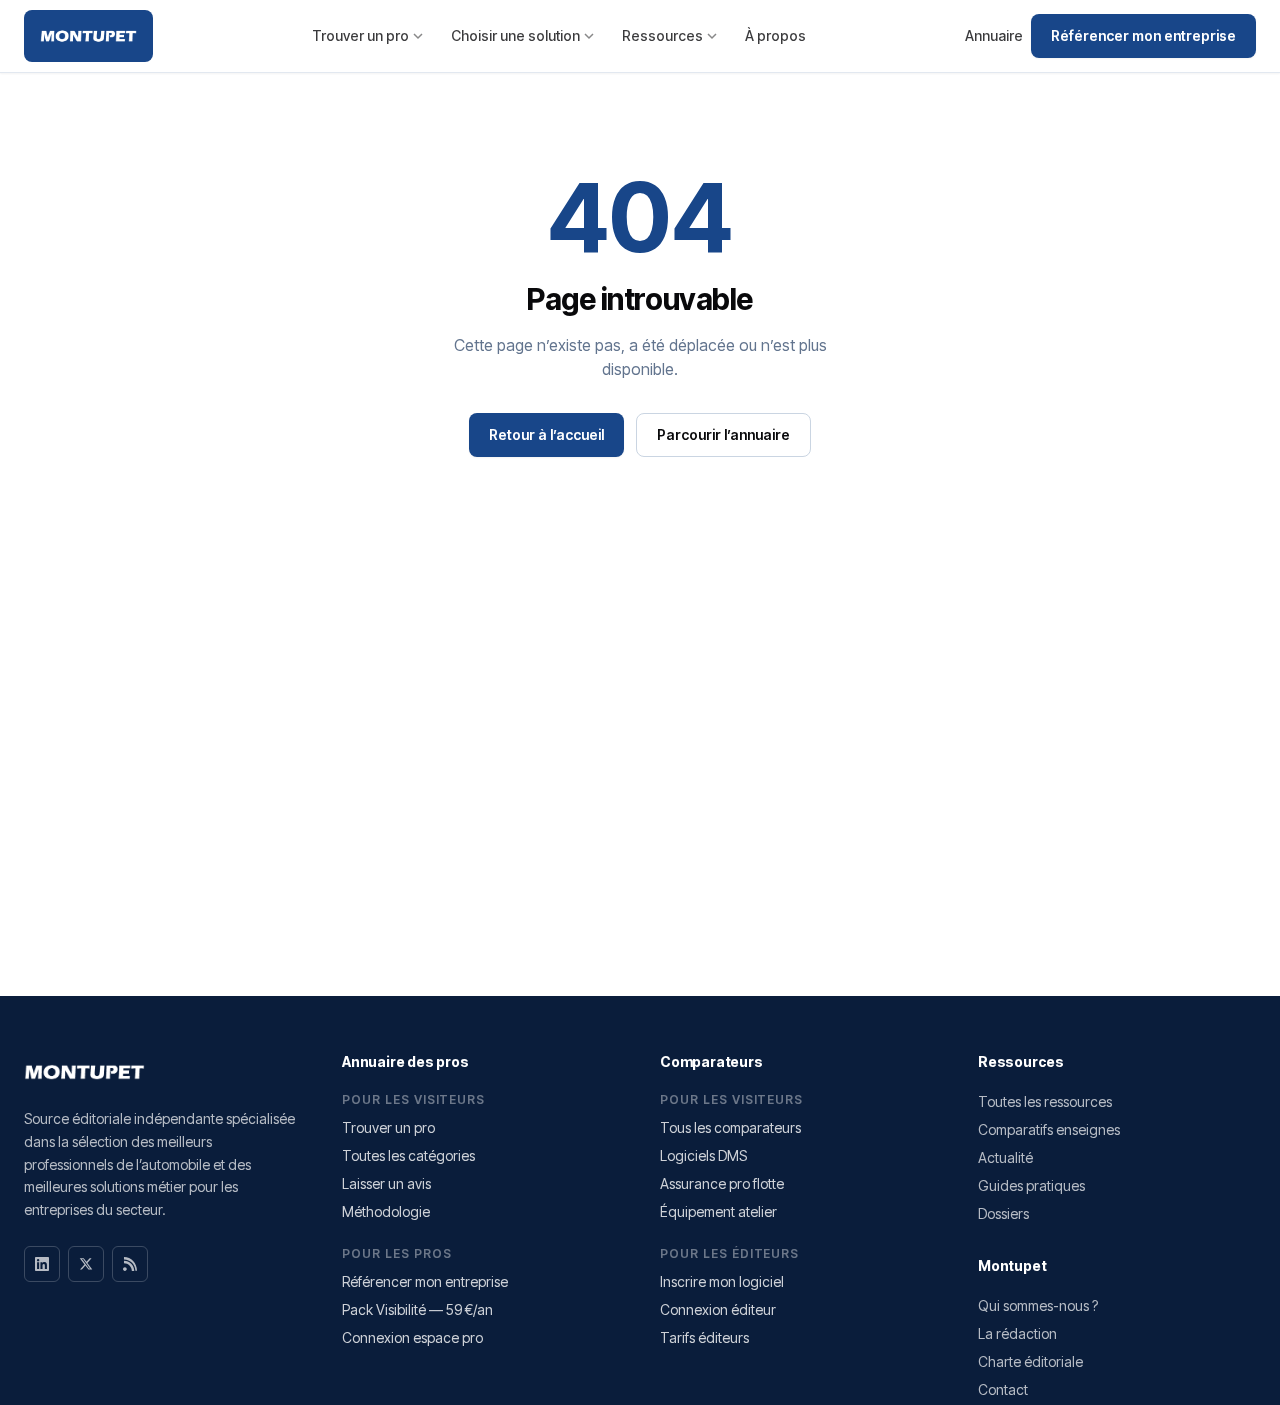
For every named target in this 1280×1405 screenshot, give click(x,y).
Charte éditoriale (1030, 1361)
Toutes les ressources (1045, 1101)
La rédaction (1017, 1333)
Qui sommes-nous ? (1038, 1305)
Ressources (662, 35)
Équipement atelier (718, 1211)
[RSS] (130, 1264)
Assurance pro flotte (722, 1183)
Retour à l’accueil (546, 434)
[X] (86, 1264)
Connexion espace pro (412, 1337)
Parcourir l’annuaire (723, 434)
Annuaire (994, 35)
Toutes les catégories (408, 1155)
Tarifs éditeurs (704, 1337)
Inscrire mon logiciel (722, 1281)
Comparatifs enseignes (1049, 1129)
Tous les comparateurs (730, 1127)
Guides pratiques (1031, 1185)
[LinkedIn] (42, 1264)
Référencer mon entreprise (1143, 35)
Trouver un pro (360, 35)
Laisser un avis (386, 1183)
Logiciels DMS (703, 1155)
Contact (1003, 1389)
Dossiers (1003, 1213)
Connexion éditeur (718, 1309)
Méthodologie (386, 1211)
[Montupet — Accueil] (88, 36)
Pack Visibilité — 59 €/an (417, 1309)
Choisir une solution (515, 35)
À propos (775, 35)
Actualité (1005, 1157)
